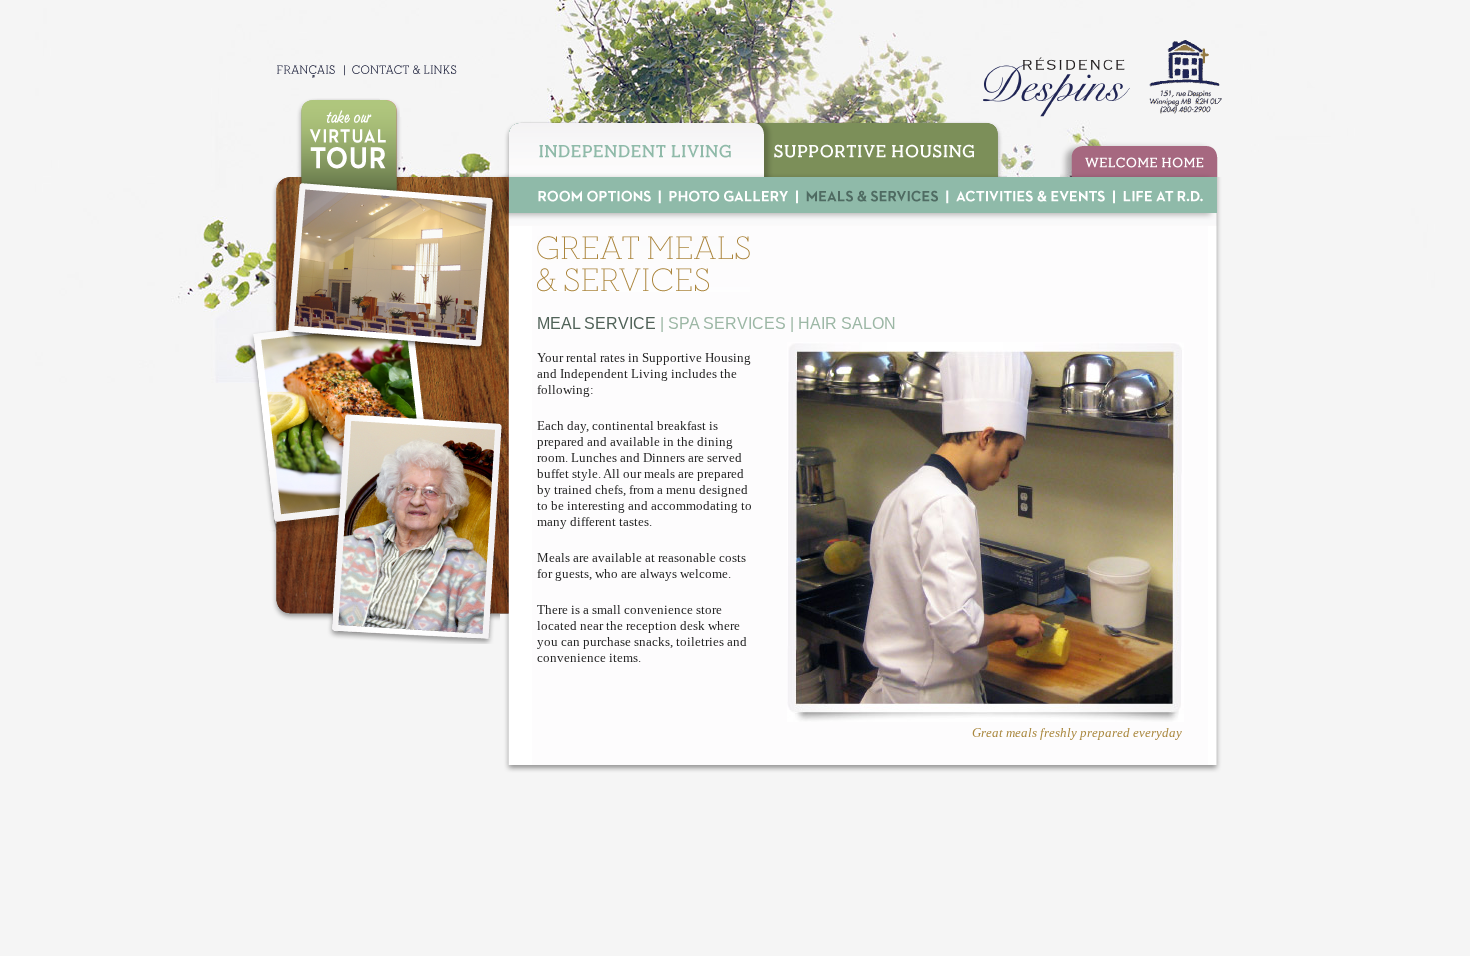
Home (1139, 159)
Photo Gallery (728, 195)
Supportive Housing (885, 147)
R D (1098, 78)
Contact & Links (402, 69)
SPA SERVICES (727, 323)
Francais (295, 69)
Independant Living (633, 147)
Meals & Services (871, 195)
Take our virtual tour (348, 137)
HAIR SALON (847, 323)
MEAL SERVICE (596, 323)
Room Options (584, 195)
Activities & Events (1029, 195)
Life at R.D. (1161, 195)
